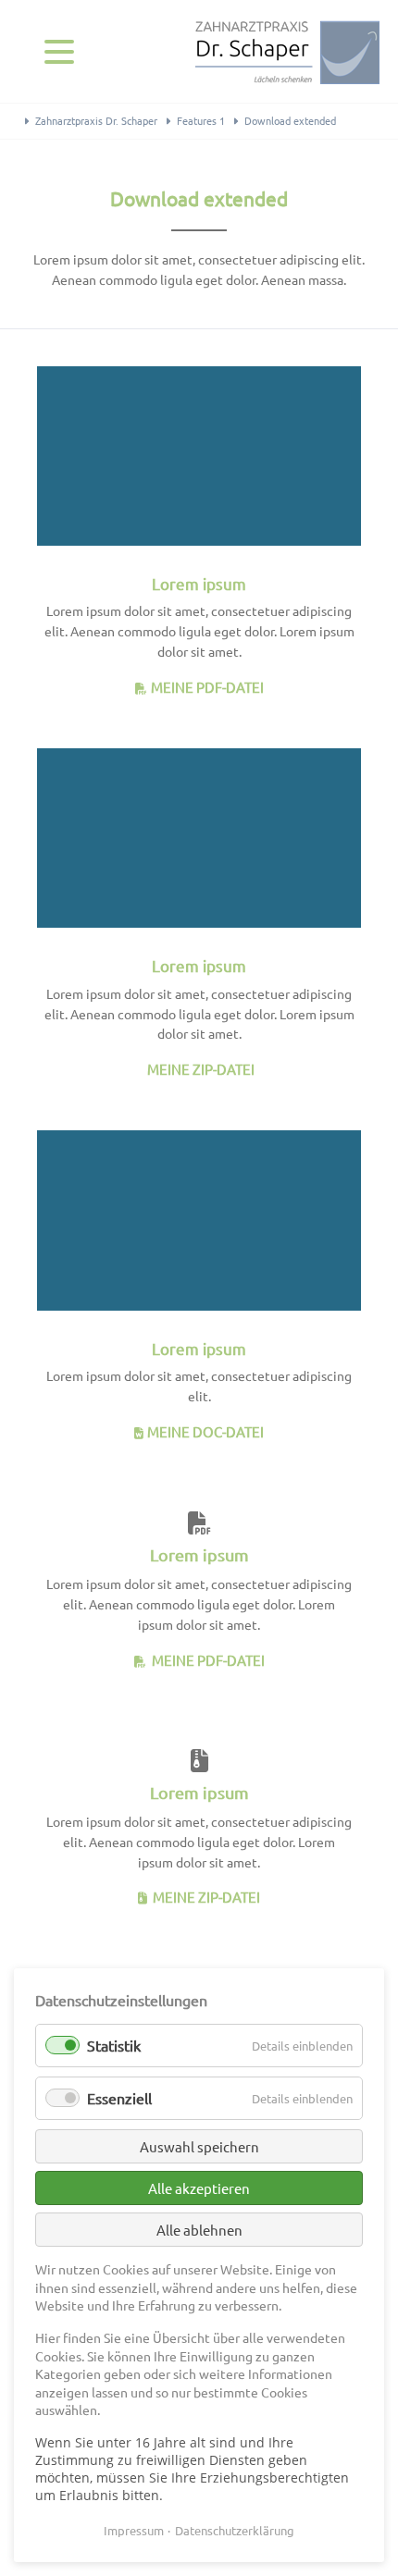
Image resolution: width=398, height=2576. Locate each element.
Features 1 (201, 120)
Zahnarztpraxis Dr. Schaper (96, 120)
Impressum (134, 2530)
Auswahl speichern (199, 2146)
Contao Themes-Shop (287, 51)
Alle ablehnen (199, 2230)
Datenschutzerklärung (235, 2530)
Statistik (114, 2045)
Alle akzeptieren (199, 2188)
